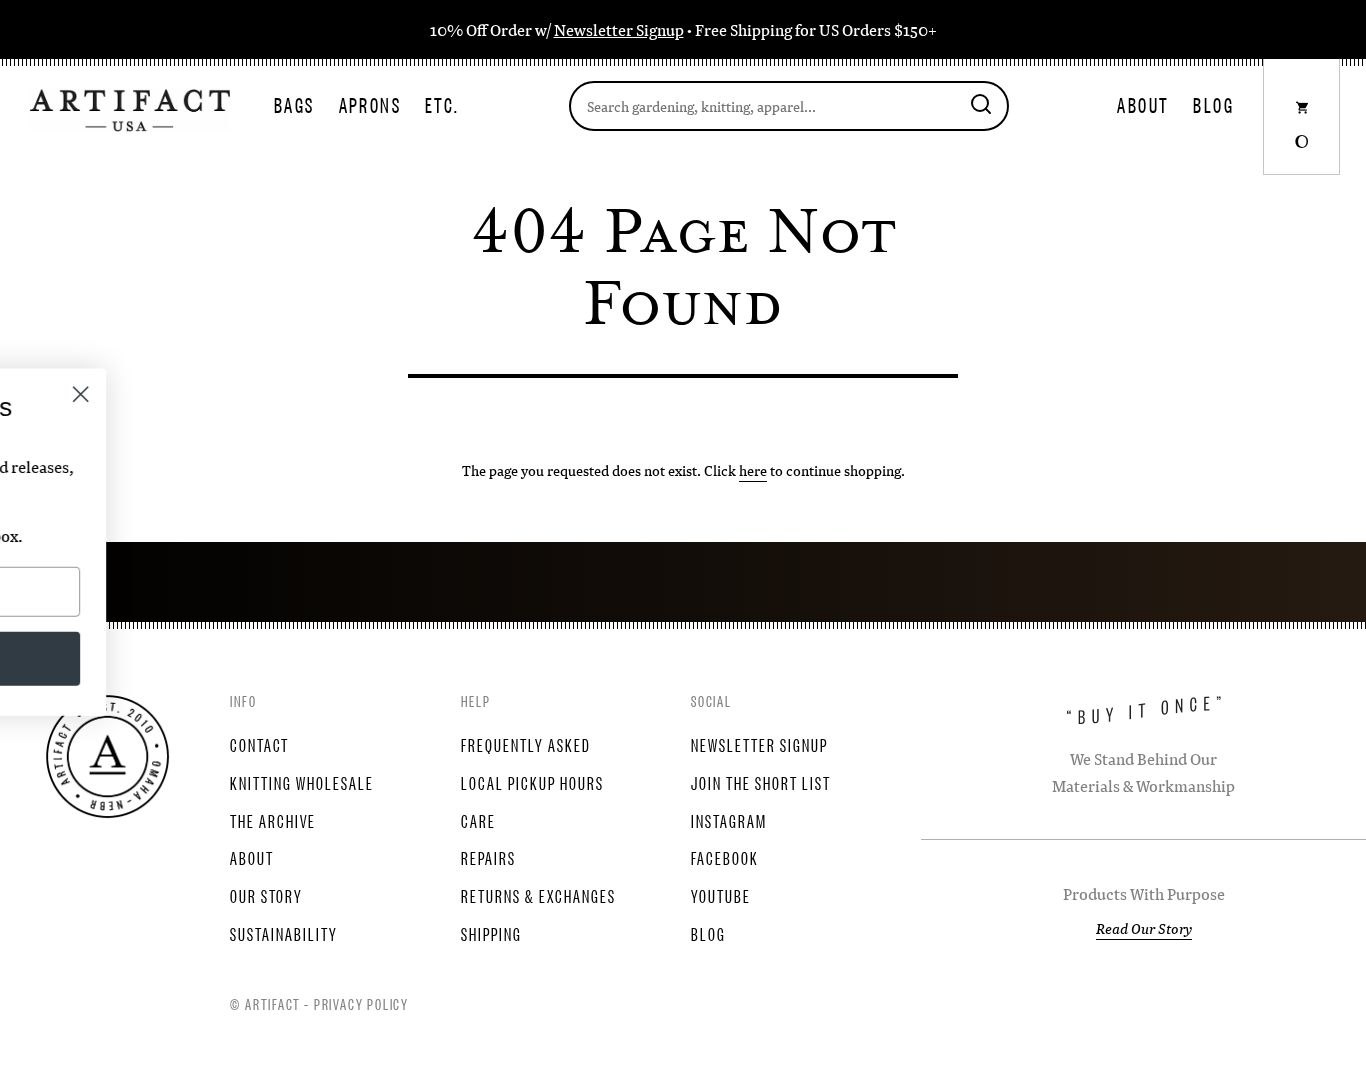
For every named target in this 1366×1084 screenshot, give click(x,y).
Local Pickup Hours (532, 782)
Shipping (491, 933)
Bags (294, 104)
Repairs (488, 857)
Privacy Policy (361, 1003)
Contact (259, 744)
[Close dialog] (339, 394)
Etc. (442, 104)
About (1143, 104)
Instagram (729, 820)
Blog (1213, 104)
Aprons (370, 104)
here (753, 470)
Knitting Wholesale (302, 782)
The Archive (273, 820)
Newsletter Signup (619, 29)
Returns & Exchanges (538, 895)
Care (478, 820)
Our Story (266, 895)
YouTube (721, 895)
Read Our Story (1144, 928)
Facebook (725, 857)
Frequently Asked (526, 744)
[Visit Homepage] (130, 108)
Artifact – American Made (107, 756)
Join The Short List (761, 782)
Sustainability (284, 933)
